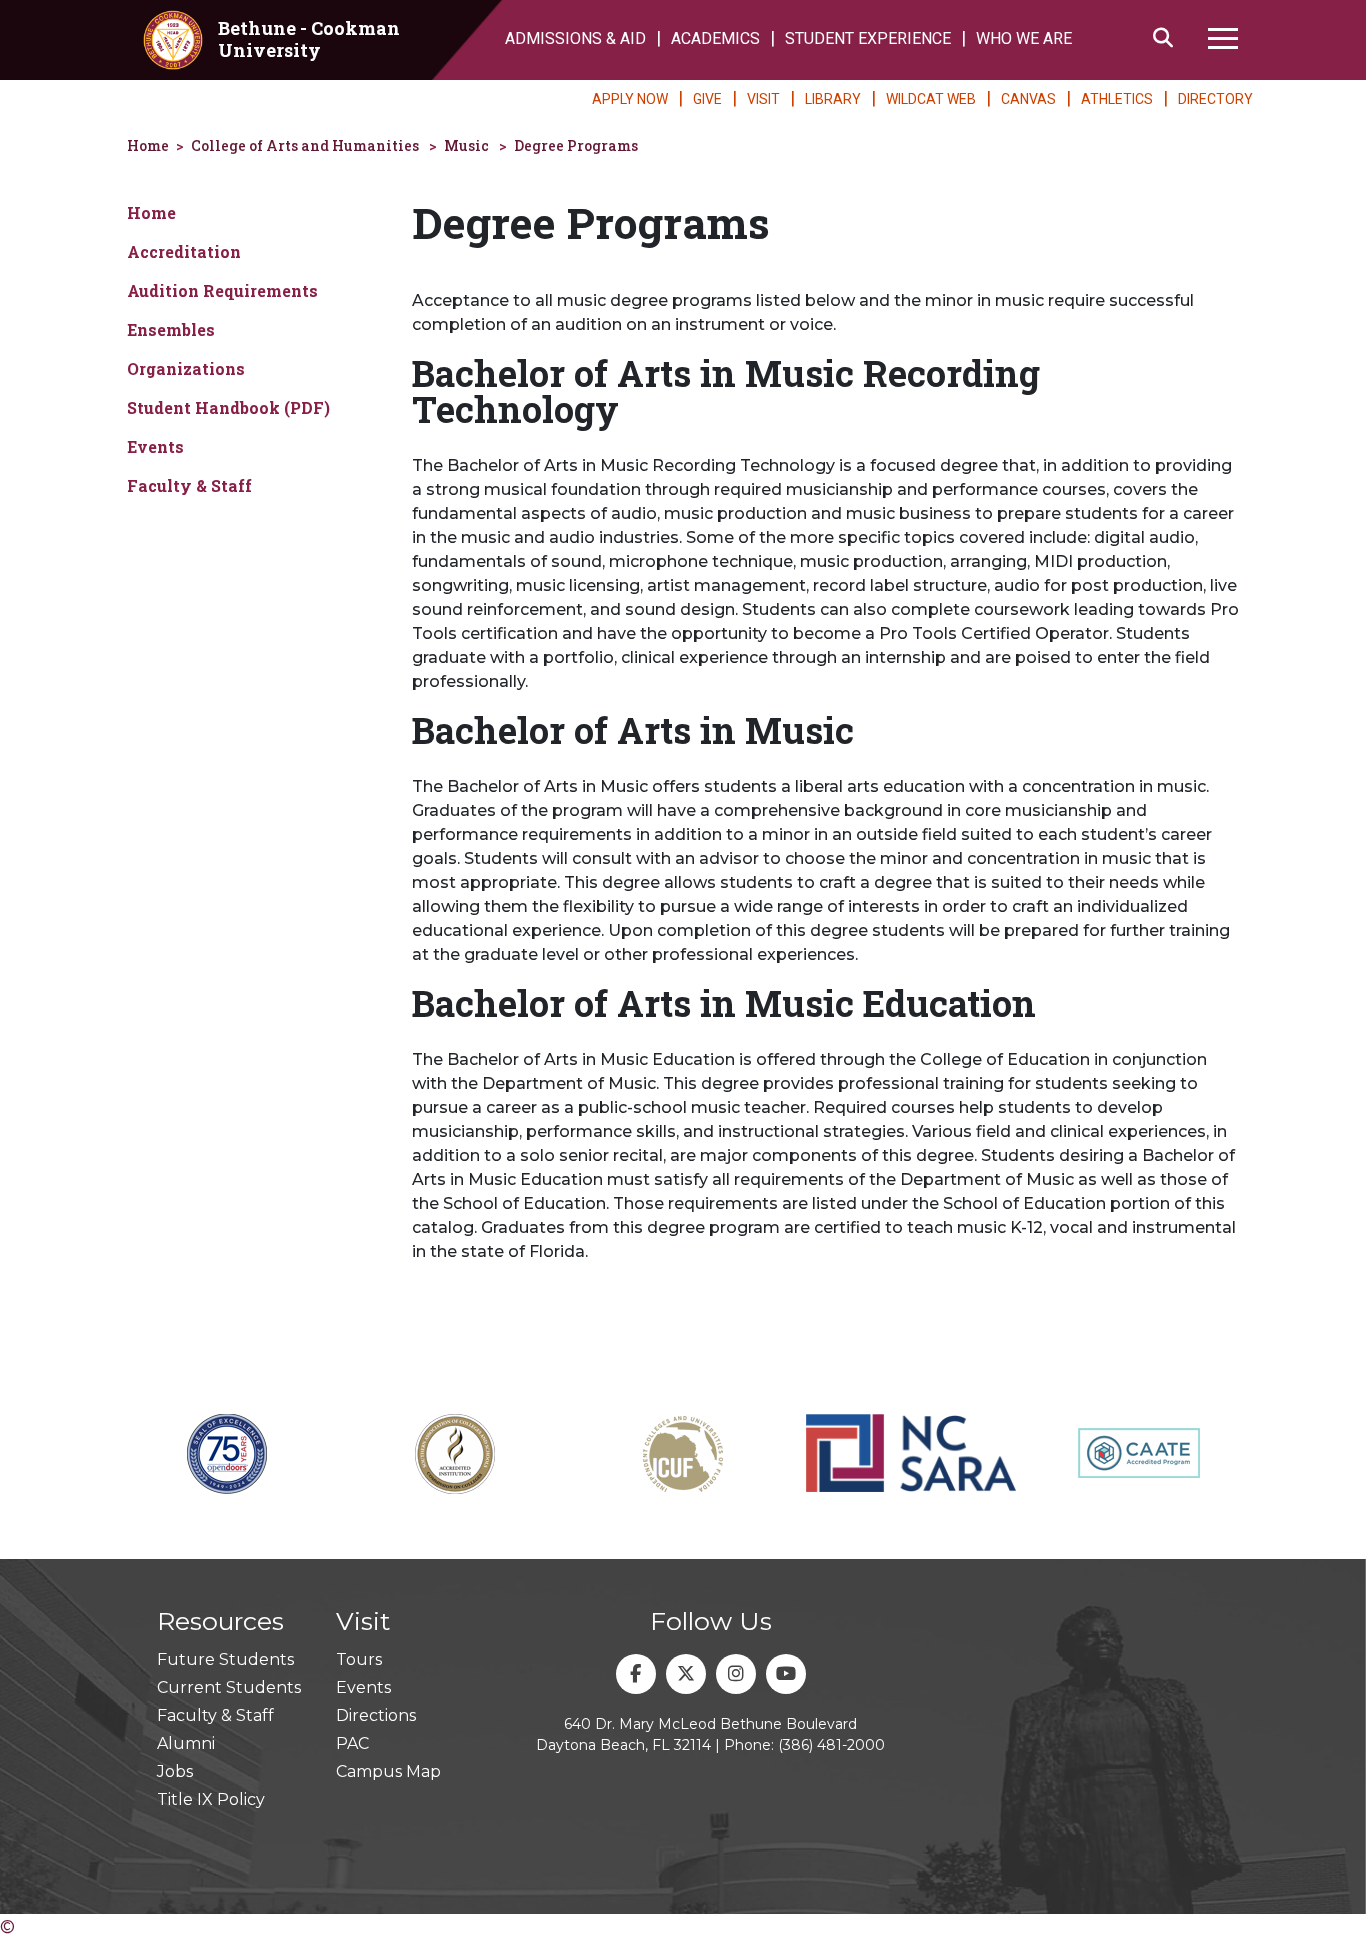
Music (466, 145)
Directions (376, 1715)
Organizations (186, 368)
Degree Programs (576, 145)
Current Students (229, 1687)
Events (155, 446)
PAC (352, 1743)
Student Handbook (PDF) (228, 407)
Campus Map (388, 1771)
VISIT (763, 99)
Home (148, 145)
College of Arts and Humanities (305, 145)
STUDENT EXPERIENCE (868, 38)
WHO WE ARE (1024, 38)
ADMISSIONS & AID (575, 38)
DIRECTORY (1215, 99)
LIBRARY (833, 99)
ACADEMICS (715, 38)
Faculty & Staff (189, 485)
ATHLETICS (1117, 99)
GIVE (707, 99)
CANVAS (1028, 99)
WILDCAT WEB (931, 99)
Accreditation (184, 251)
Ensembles (171, 329)
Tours (359, 1659)
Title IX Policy (211, 1799)
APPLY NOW (630, 99)
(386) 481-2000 (831, 1745)
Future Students (225, 1659)
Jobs (175, 1771)
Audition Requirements (222, 290)
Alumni (186, 1743)
